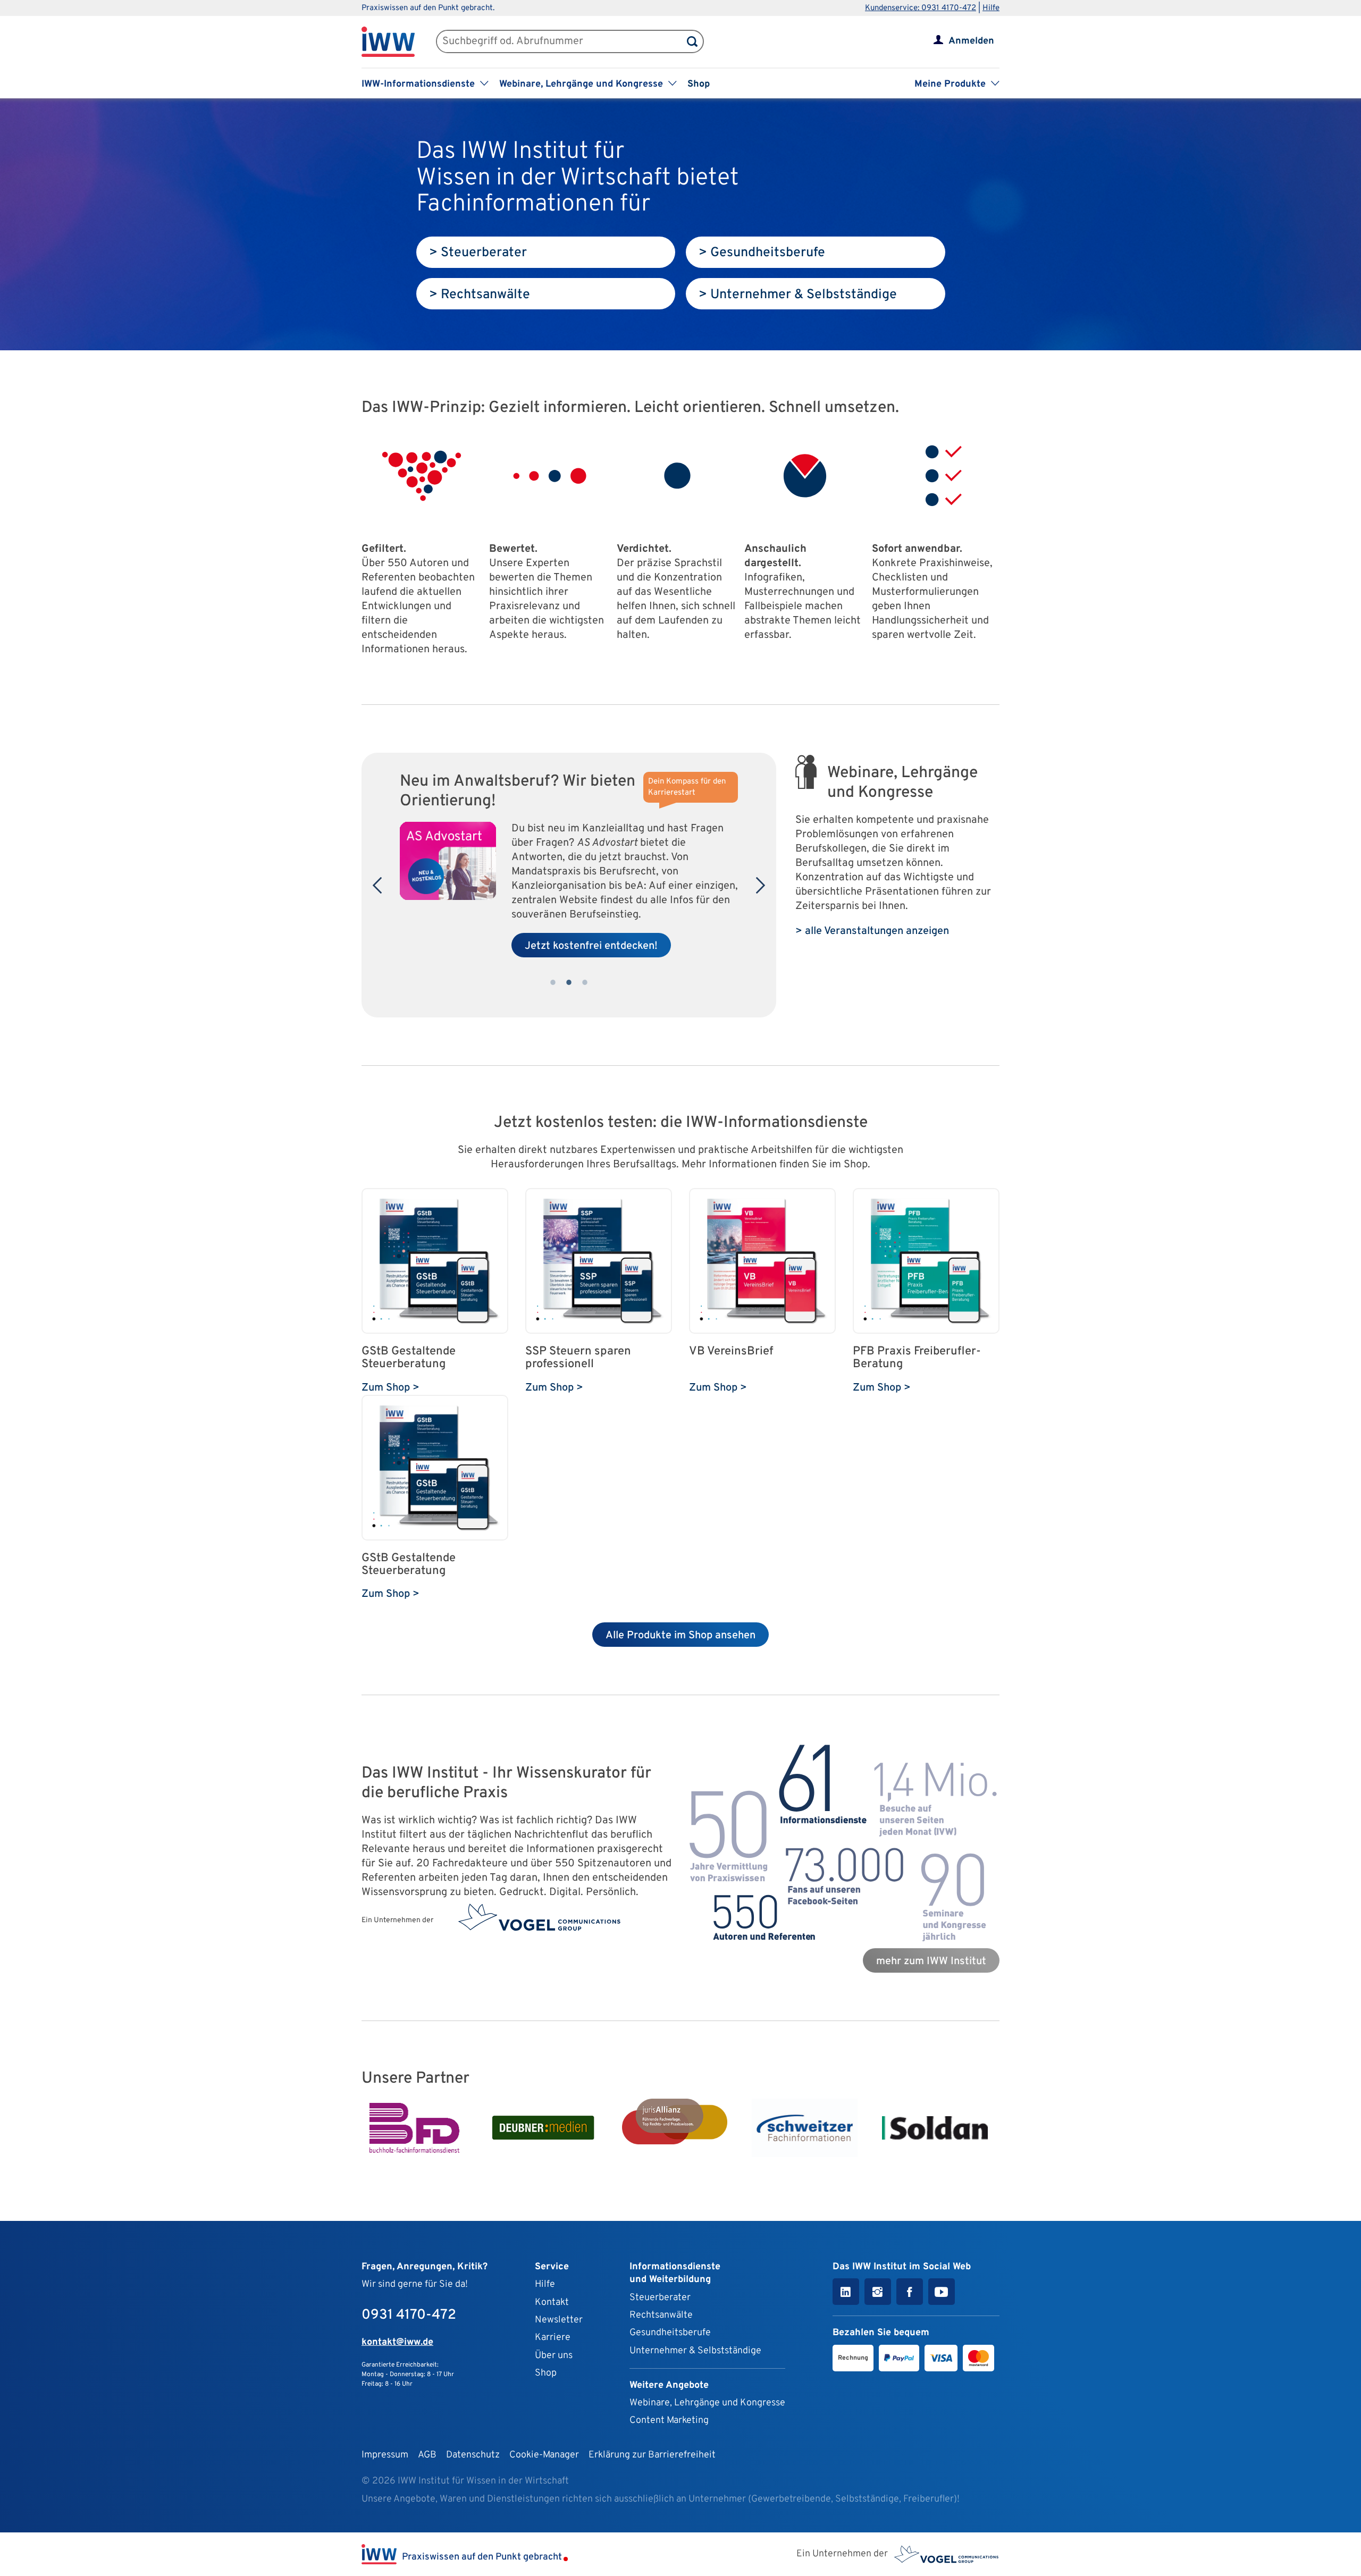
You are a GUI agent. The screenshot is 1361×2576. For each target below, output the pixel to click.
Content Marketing (669, 2421)
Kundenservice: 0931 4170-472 (921, 8)
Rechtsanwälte (661, 2315)
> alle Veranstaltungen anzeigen (872, 931)
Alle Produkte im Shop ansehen (680, 1636)
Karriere (553, 2338)
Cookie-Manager (544, 2455)
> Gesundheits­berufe (762, 253)
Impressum (385, 2455)
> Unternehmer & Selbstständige (798, 295)
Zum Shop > (390, 1388)
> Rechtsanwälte (480, 295)
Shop (699, 84)
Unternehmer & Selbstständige (695, 2351)
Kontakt (552, 2303)
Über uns (554, 2356)
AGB (427, 2455)
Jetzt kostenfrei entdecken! (591, 946)
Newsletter (559, 2320)
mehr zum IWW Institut (931, 1962)
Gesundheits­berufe (670, 2333)
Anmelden (971, 41)
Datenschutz (473, 2455)
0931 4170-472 (409, 2315)
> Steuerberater (478, 253)
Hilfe (991, 8)
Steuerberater (660, 2298)
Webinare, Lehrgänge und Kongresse (707, 2403)
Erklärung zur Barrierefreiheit (652, 2455)
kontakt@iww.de (397, 2342)
